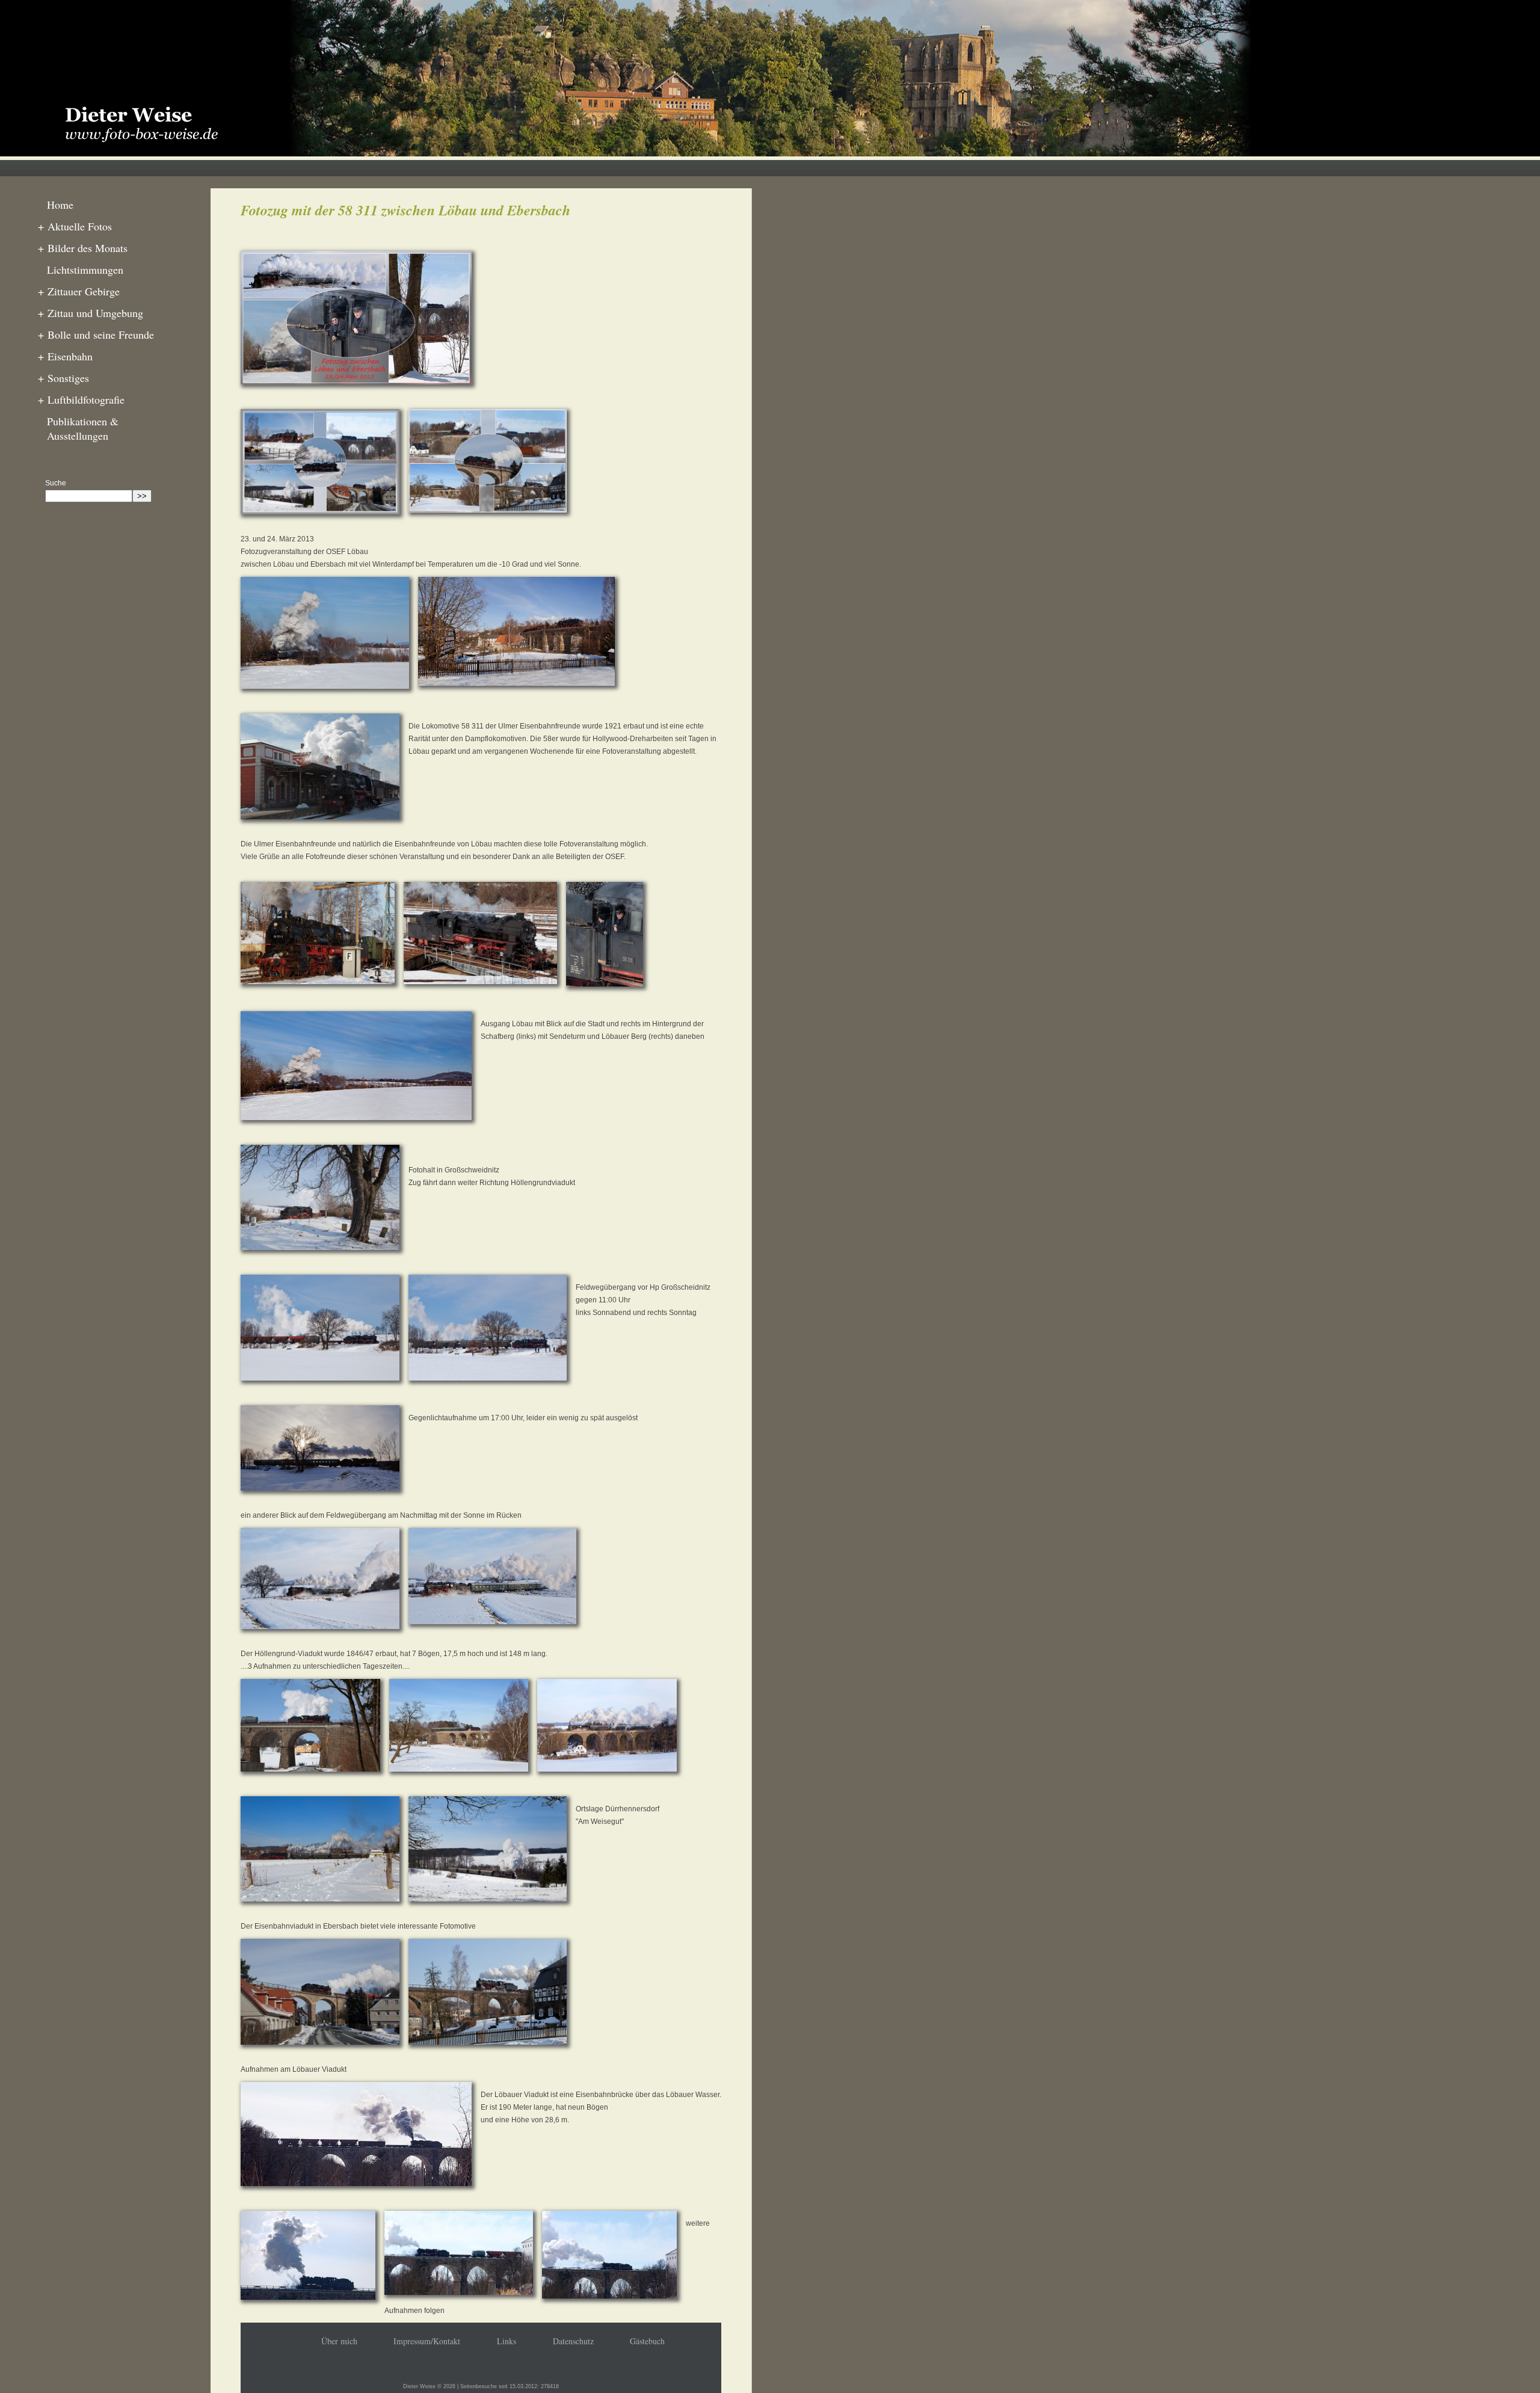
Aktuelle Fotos (75, 226)
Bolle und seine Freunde (96, 334)
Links (507, 2341)
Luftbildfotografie (81, 399)
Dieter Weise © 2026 (429, 2386)
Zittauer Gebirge (79, 291)
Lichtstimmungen (85, 269)
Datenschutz (573, 2341)
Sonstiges (63, 378)
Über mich (339, 2341)
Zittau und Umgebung (91, 313)
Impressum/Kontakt (427, 2341)
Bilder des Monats (83, 248)
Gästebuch (647, 2341)
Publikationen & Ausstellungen (83, 428)
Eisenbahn (65, 356)
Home (60, 205)
